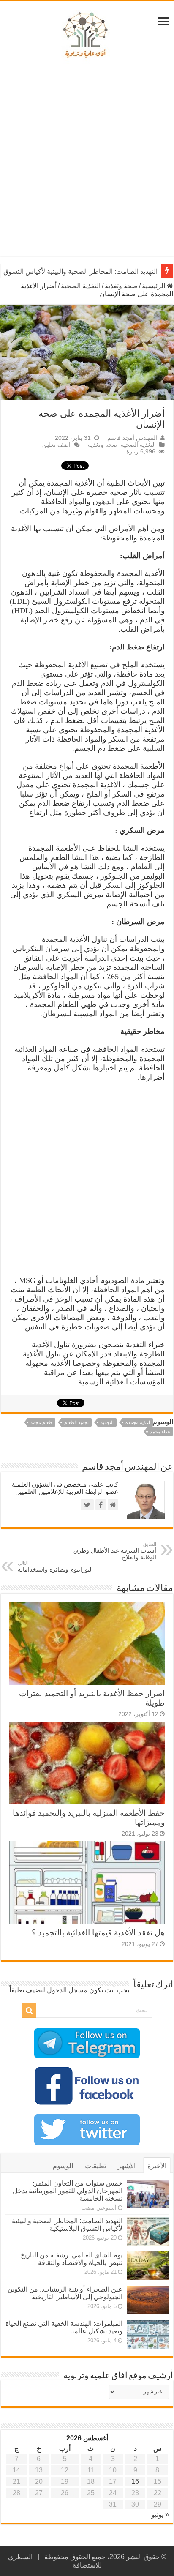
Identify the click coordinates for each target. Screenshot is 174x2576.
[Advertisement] (87, 160)
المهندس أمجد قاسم (132, 438)
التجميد (107, 1422)
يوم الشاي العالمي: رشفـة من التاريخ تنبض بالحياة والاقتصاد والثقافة (72, 2259)
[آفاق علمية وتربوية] (87, 35)
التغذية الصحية (81, 286)
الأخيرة (157, 2166)
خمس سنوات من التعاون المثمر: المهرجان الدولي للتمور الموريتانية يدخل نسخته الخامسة (68, 2191)
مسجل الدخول (67, 1990)
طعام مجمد (41, 1422)
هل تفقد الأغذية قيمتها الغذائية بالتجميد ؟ (98, 1933)
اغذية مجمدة (138, 1422)
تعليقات (95, 2166)
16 (135, 2482)
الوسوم (63, 2166)
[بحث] (29, 2011)
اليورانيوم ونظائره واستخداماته (55, 1567)
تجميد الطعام (76, 1422)
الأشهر (127, 2166)
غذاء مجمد (160, 1432)
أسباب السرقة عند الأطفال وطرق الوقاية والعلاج (115, 1551)
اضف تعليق (56, 445)
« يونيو (160, 2515)
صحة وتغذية (121, 286)
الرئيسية (154, 286)
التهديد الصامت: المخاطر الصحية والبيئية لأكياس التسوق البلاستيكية (67, 2225)
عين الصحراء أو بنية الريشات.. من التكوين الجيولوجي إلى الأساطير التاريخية (65, 2293)
